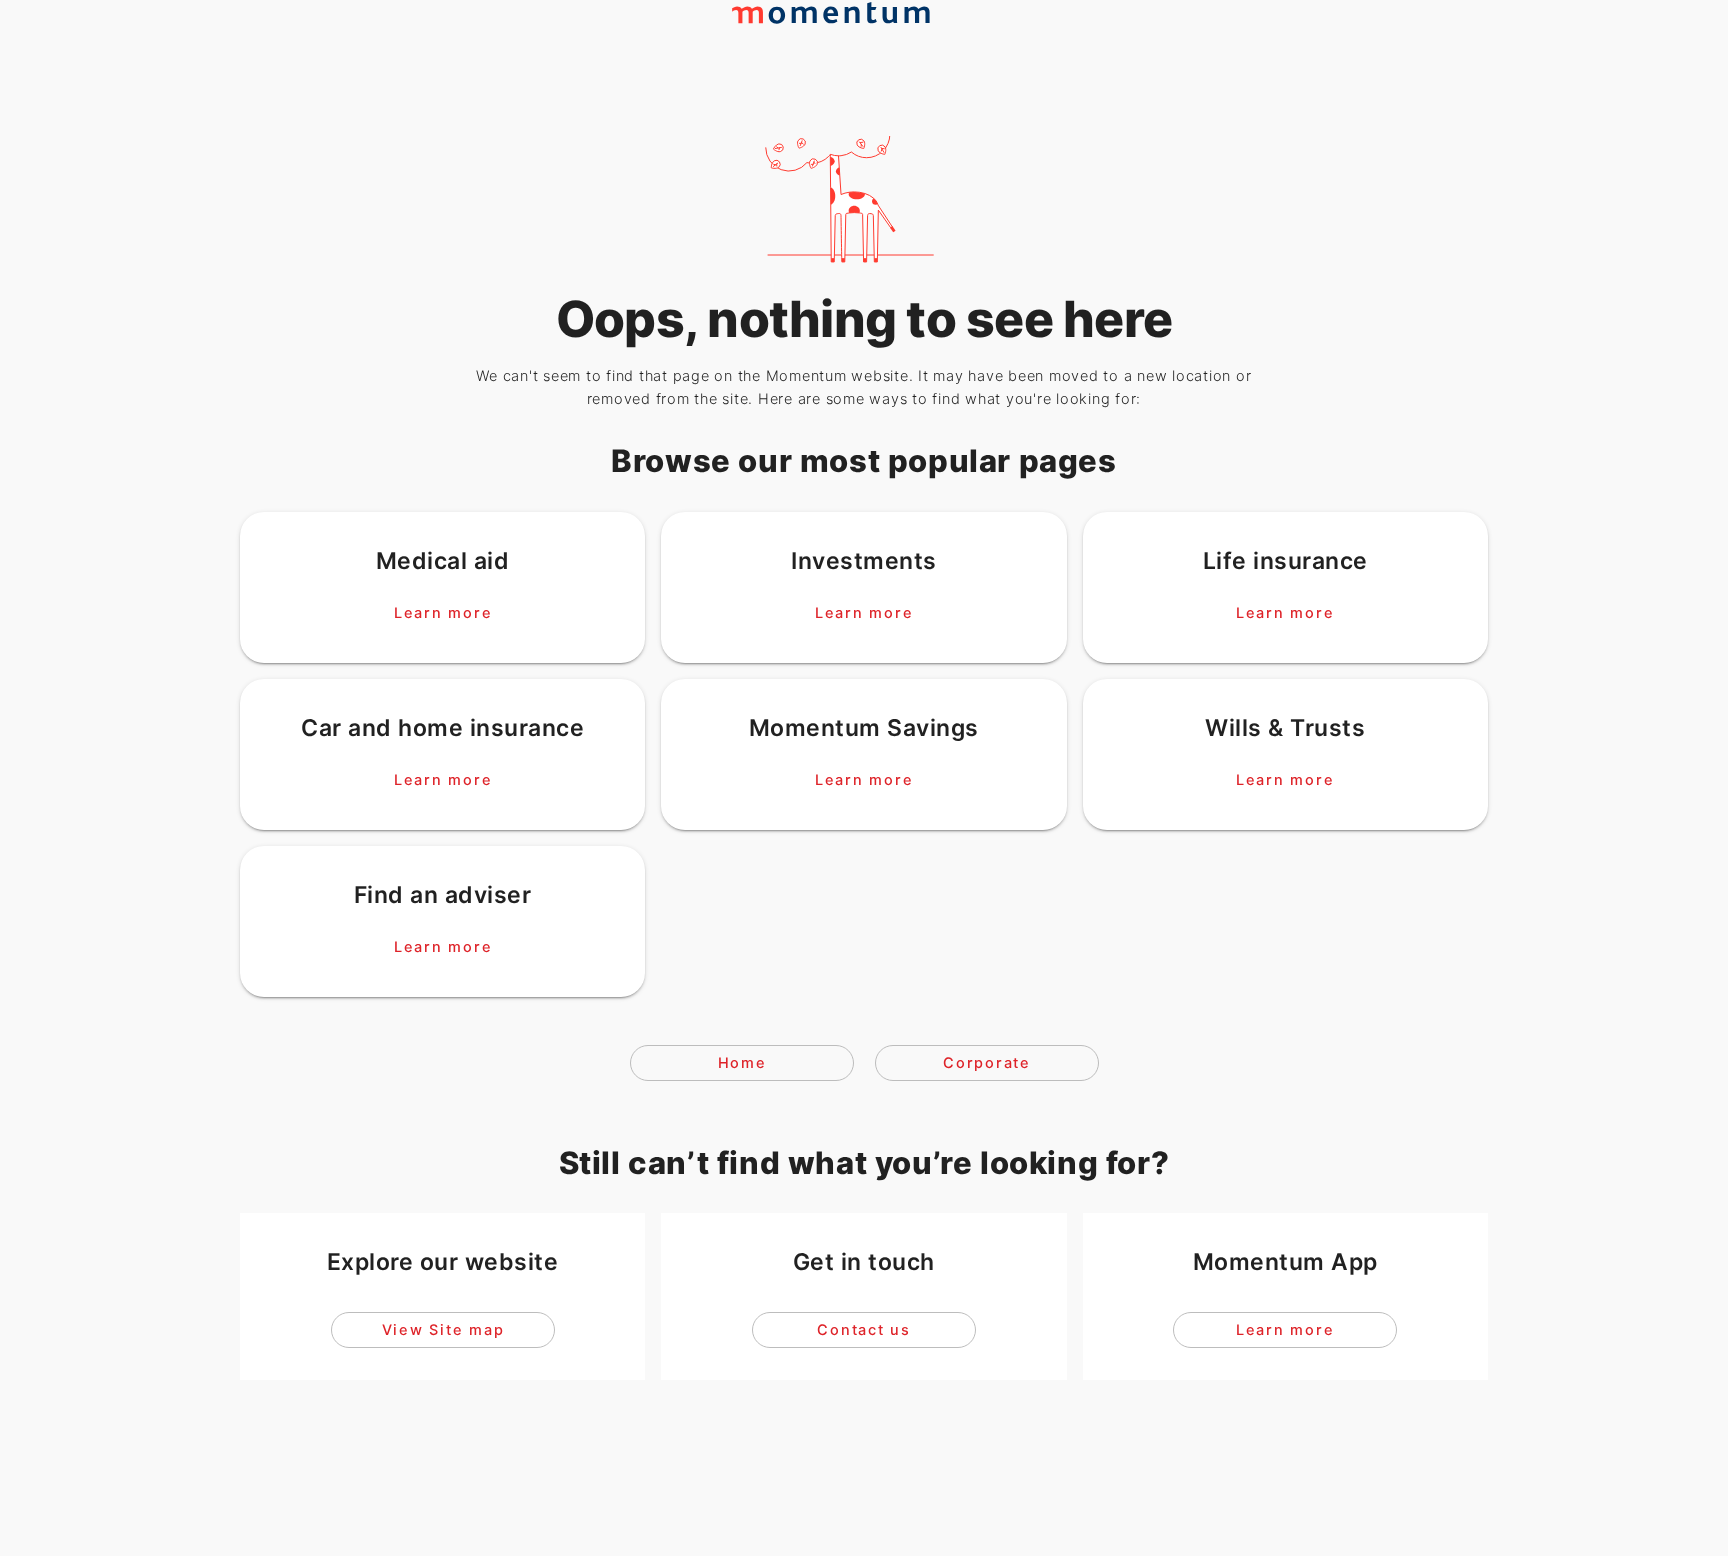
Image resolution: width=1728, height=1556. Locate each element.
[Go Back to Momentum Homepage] (840, 51)
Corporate (987, 1063)
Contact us (864, 1330)
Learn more (442, 612)
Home (741, 1063)
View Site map (442, 1330)
